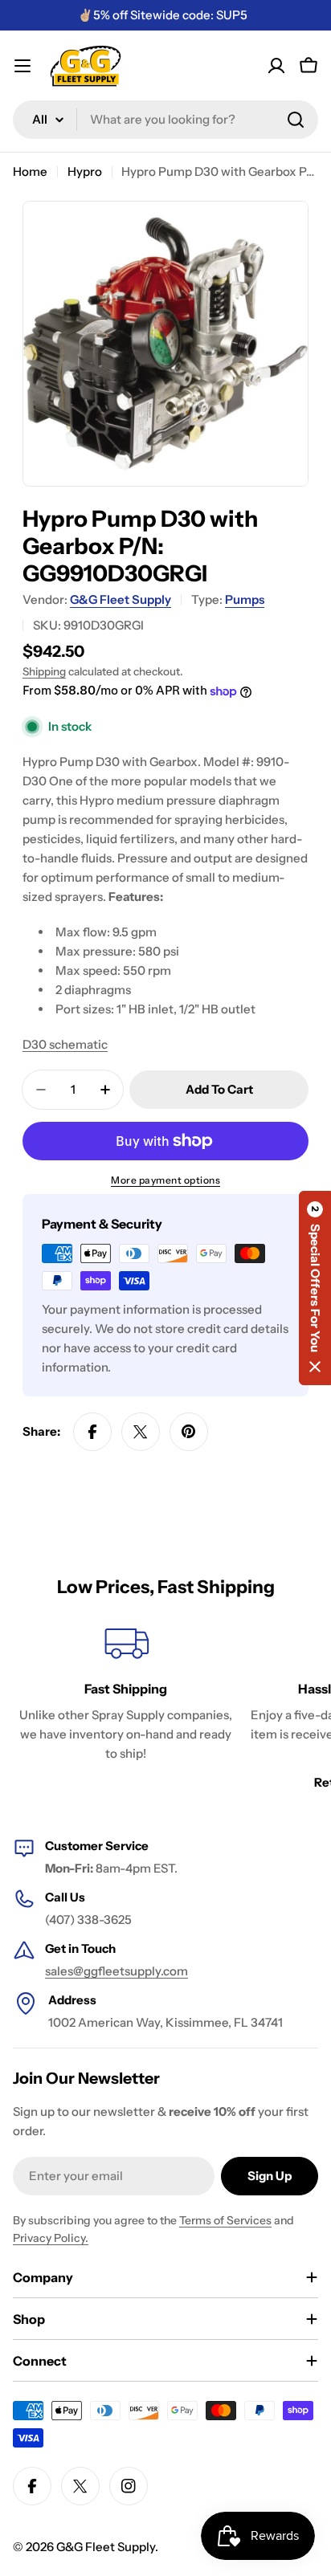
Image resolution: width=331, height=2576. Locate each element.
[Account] (276, 66)
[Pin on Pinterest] (189, 1432)
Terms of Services (225, 2220)
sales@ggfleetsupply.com (116, 1971)
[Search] (296, 120)
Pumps (245, 599)
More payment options (165, 1180)
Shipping (44, 671)
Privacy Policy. (51, 2238)
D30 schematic (65, 1044)
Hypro (85, 171)
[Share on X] (141, 1432)
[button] (315, 1288)
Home (30, 171)
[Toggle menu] (22, 66)
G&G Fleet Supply (121, 599)
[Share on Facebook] (92, 1432)
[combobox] (165, 120)
